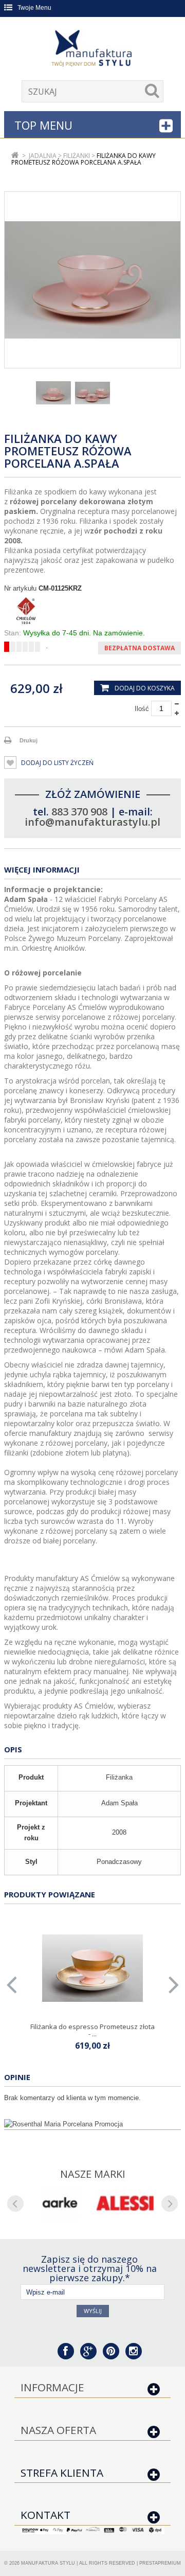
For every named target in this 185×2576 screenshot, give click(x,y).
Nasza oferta (58, 2430)
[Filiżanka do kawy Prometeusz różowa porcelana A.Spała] (53, 393)
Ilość (142, 709)
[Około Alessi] (125, 2203)
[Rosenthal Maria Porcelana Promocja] (92, 2124)
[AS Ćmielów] (92, 611)
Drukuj (29, 740)
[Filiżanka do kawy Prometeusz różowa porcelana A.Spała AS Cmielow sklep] (92, 393)
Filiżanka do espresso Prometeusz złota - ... (92, 2030)
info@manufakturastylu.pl (92, 822)
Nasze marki (93, 2174)
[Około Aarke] (60, 2203)
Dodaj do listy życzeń (57, 763)
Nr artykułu (20, 588)
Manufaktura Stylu (48, 2563)
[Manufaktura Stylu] (92, 50)
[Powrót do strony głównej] (15, 156)
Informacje (52, 2387)
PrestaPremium (160, 2563)
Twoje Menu (34, 8)
